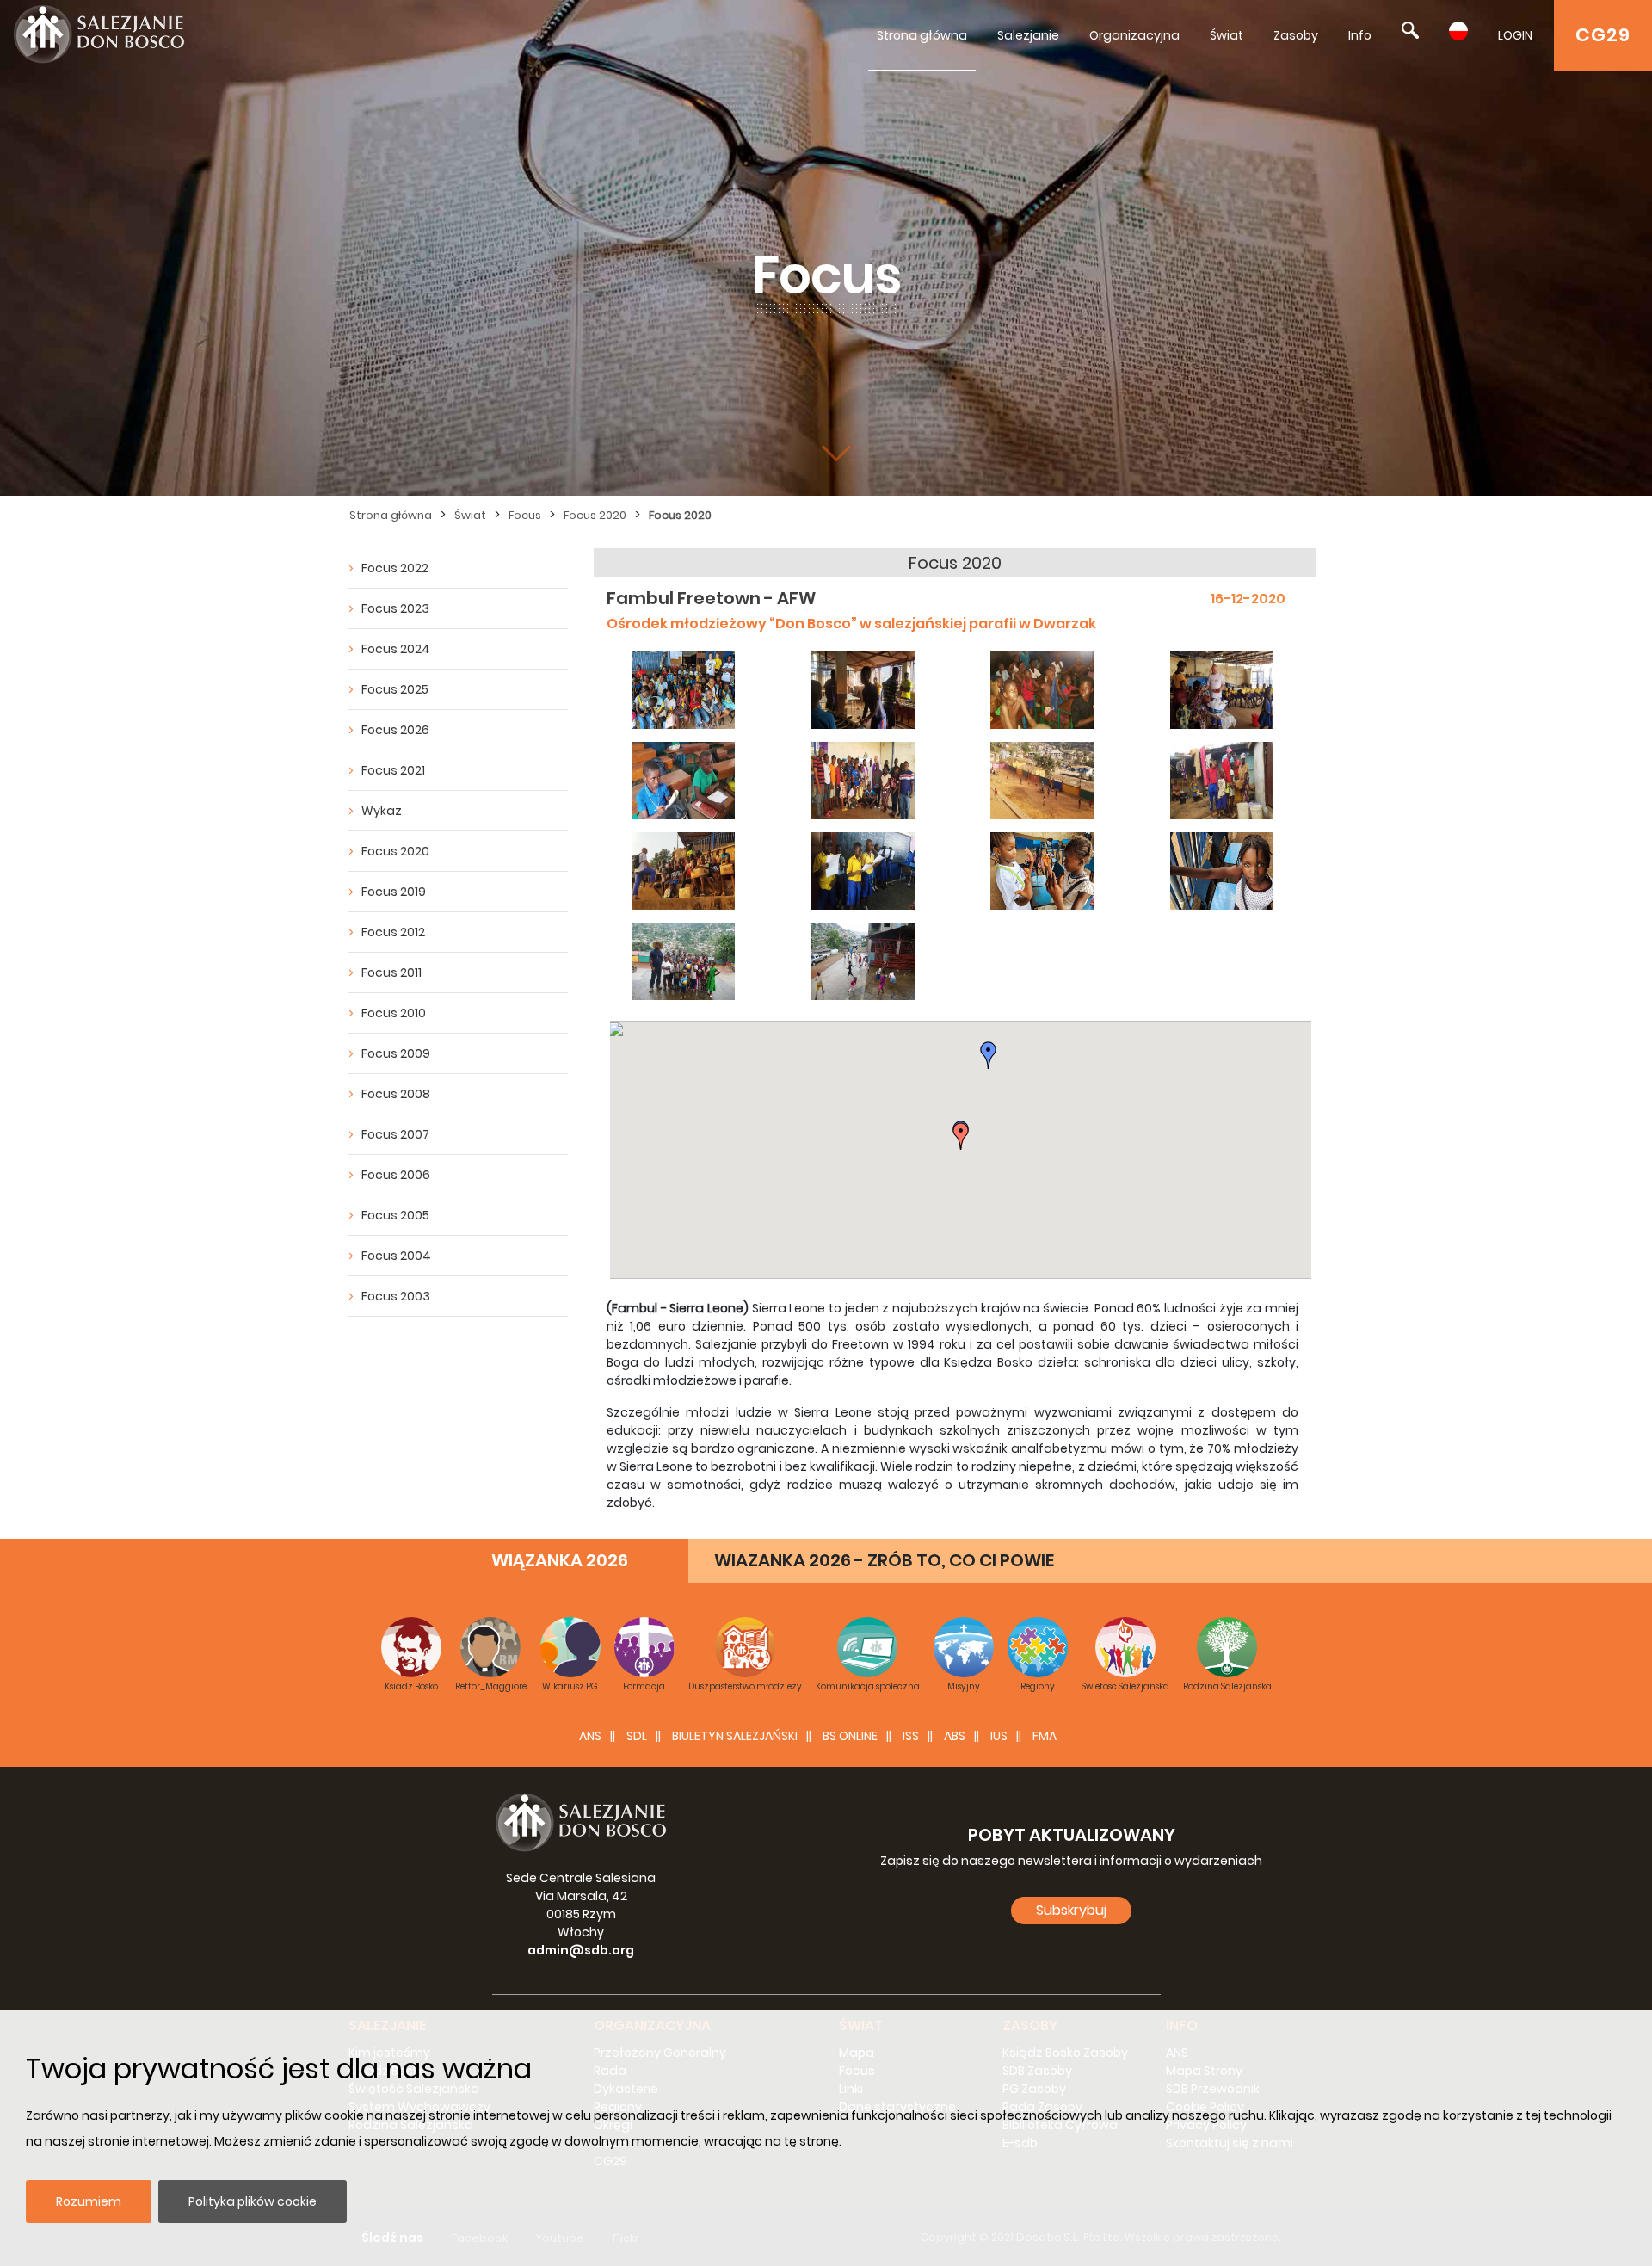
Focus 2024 (396, 649)
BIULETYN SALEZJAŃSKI (735, 1736)
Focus (525, 515)
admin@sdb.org (581, 1950)
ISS (911, 1736)
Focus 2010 (394, 1013)
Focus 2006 (396, 1175)
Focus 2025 (395, 689)
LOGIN (1515, 35)
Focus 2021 (393, 770)
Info (1360, 35)
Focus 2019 (394, 892)
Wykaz (382, 811)
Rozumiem (89, 2201)
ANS (590, 1736)
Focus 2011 (391, 972)
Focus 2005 (395, 1215)
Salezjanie (1028, 35)
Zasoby (1296, 35)
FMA (1045, 1736)
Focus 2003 (396, 1296)
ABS (955, 1736)
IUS (999, 1736)
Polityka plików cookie (253, 2201)
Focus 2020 (595, 515)
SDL (637, 1736)
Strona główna (922, 35)
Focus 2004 (396, 1256)
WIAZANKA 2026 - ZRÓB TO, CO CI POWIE (884, 1560)
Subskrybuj (1071, 1910)
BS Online (850, 1736)
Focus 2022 (395, 568)
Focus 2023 (395, 608)
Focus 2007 (395, 1134)
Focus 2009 (396, 1053)
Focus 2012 (393, 932)
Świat (1227, 35)
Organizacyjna (1134, 35)
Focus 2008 (396, 1094)
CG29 (1603, 35)
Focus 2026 (395, 730)
